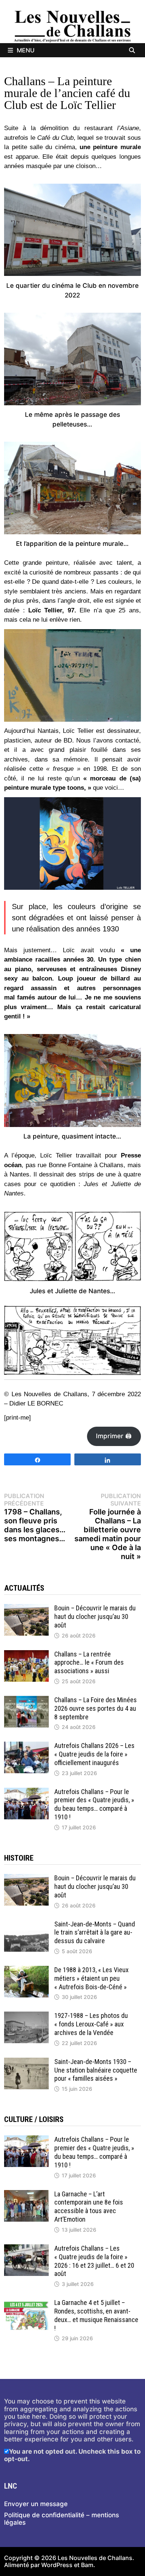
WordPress (57, 2565)
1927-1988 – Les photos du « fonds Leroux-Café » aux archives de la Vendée (91, 2024)
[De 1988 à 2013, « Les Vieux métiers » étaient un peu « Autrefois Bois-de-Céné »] (26, 1970)
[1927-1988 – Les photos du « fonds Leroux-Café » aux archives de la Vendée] (26, 2015)
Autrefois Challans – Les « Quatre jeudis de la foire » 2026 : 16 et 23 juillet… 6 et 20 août (94, 2261)
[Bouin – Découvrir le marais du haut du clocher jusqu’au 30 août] (26, 1608)
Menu (26, 50)
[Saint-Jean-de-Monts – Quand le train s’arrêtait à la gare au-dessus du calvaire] (26, 1924)
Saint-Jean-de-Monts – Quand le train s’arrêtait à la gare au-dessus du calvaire (95, 1933)
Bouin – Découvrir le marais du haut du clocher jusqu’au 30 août (95, 1617)
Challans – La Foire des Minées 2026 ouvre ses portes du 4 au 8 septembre (96, 1708)
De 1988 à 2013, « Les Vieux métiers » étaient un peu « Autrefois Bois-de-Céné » (91, 1978)
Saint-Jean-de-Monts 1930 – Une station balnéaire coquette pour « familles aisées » (96, 2070)
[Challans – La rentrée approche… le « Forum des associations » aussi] (26, 1654)
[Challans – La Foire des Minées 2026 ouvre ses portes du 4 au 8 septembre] (26, 1700)
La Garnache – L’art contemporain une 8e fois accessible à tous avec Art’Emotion (89, 2207)
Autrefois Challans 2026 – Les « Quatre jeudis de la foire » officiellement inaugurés (94, 1754)
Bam (87, 2565)
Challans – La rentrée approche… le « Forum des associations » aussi (89, 1663)
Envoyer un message (36, 2504)
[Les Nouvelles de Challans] (72, 26)
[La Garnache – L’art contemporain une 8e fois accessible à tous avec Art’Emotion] (26, 2194)
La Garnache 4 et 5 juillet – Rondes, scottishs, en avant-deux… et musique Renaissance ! (96, 2315)
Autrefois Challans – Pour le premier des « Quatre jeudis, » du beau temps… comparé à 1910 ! (94, 1804)
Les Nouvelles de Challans (95, 2558)
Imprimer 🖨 (114, 1436)
